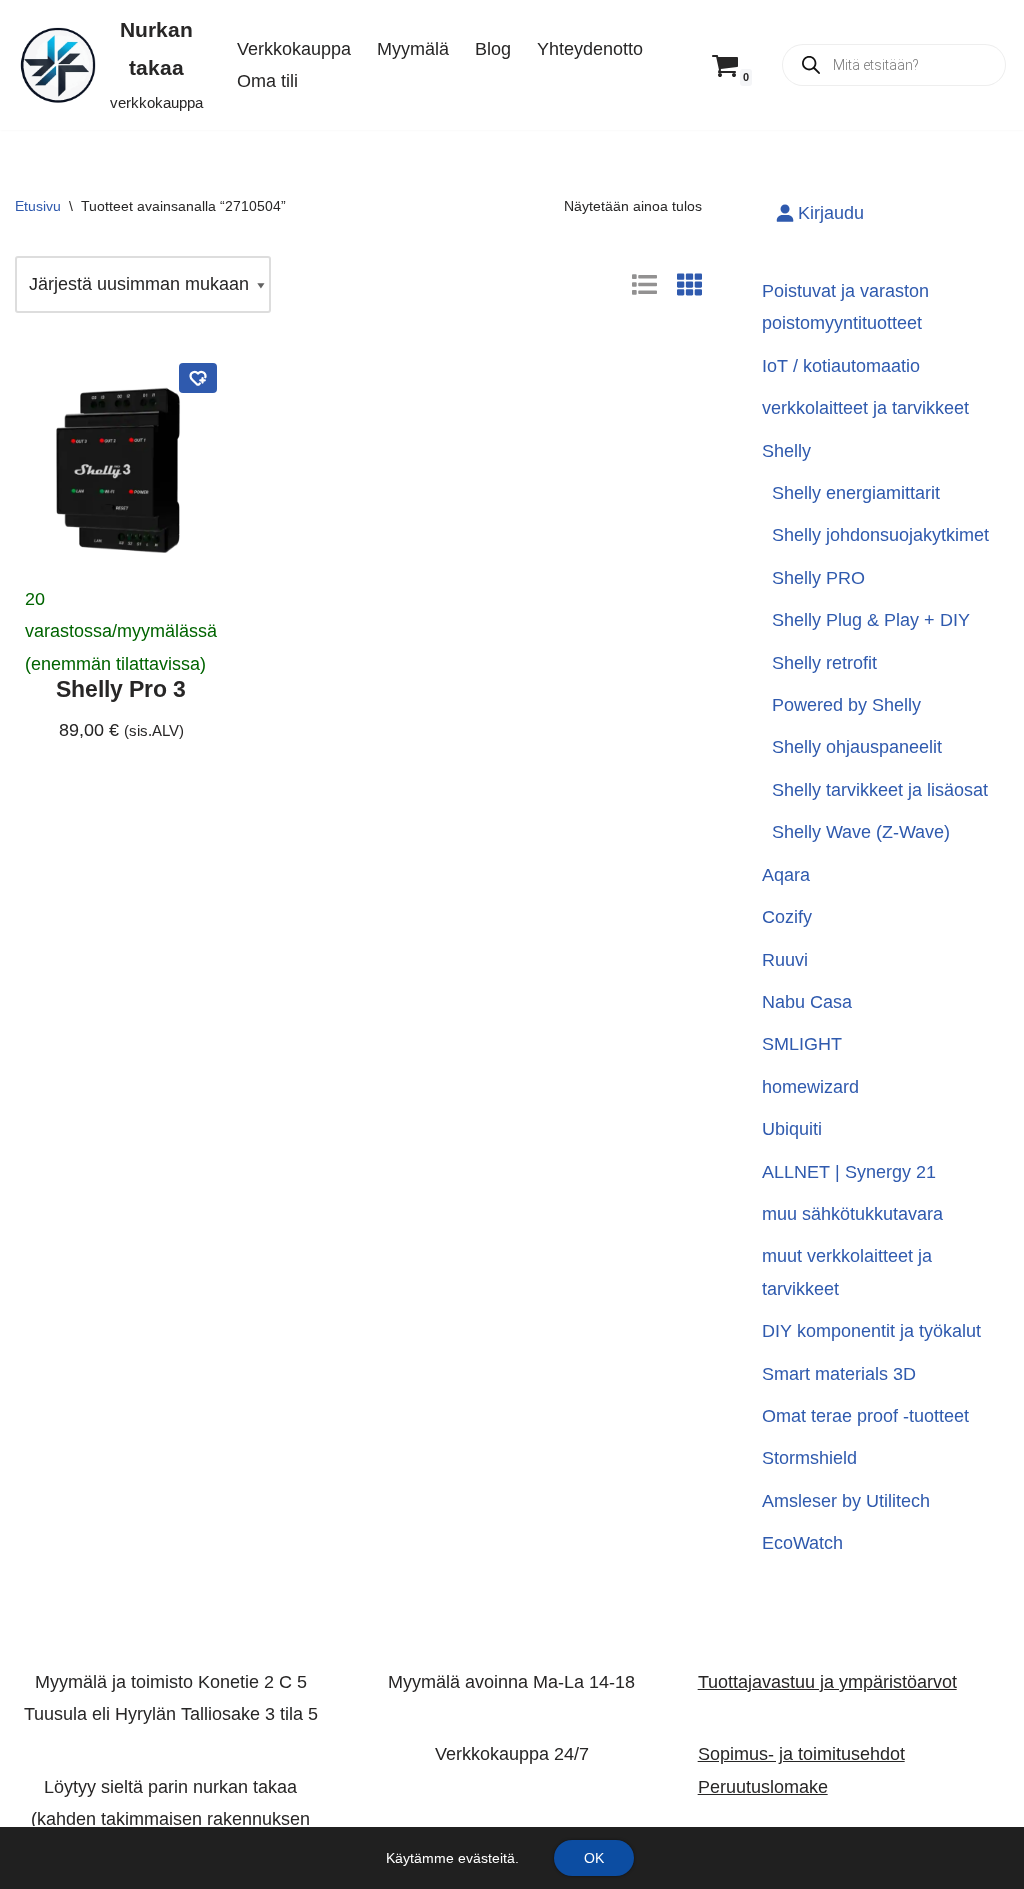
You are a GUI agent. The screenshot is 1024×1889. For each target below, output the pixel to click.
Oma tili (267, 81)
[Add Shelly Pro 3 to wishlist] (198, 378)
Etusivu (38, 206)
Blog (493, 49)
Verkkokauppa (294, 49)
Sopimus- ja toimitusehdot (801, 1754)
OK (594, 1858)
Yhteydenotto (590, 49)
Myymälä (413, 49)
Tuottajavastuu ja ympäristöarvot (827, 1682)
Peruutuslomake (763, 1786)
